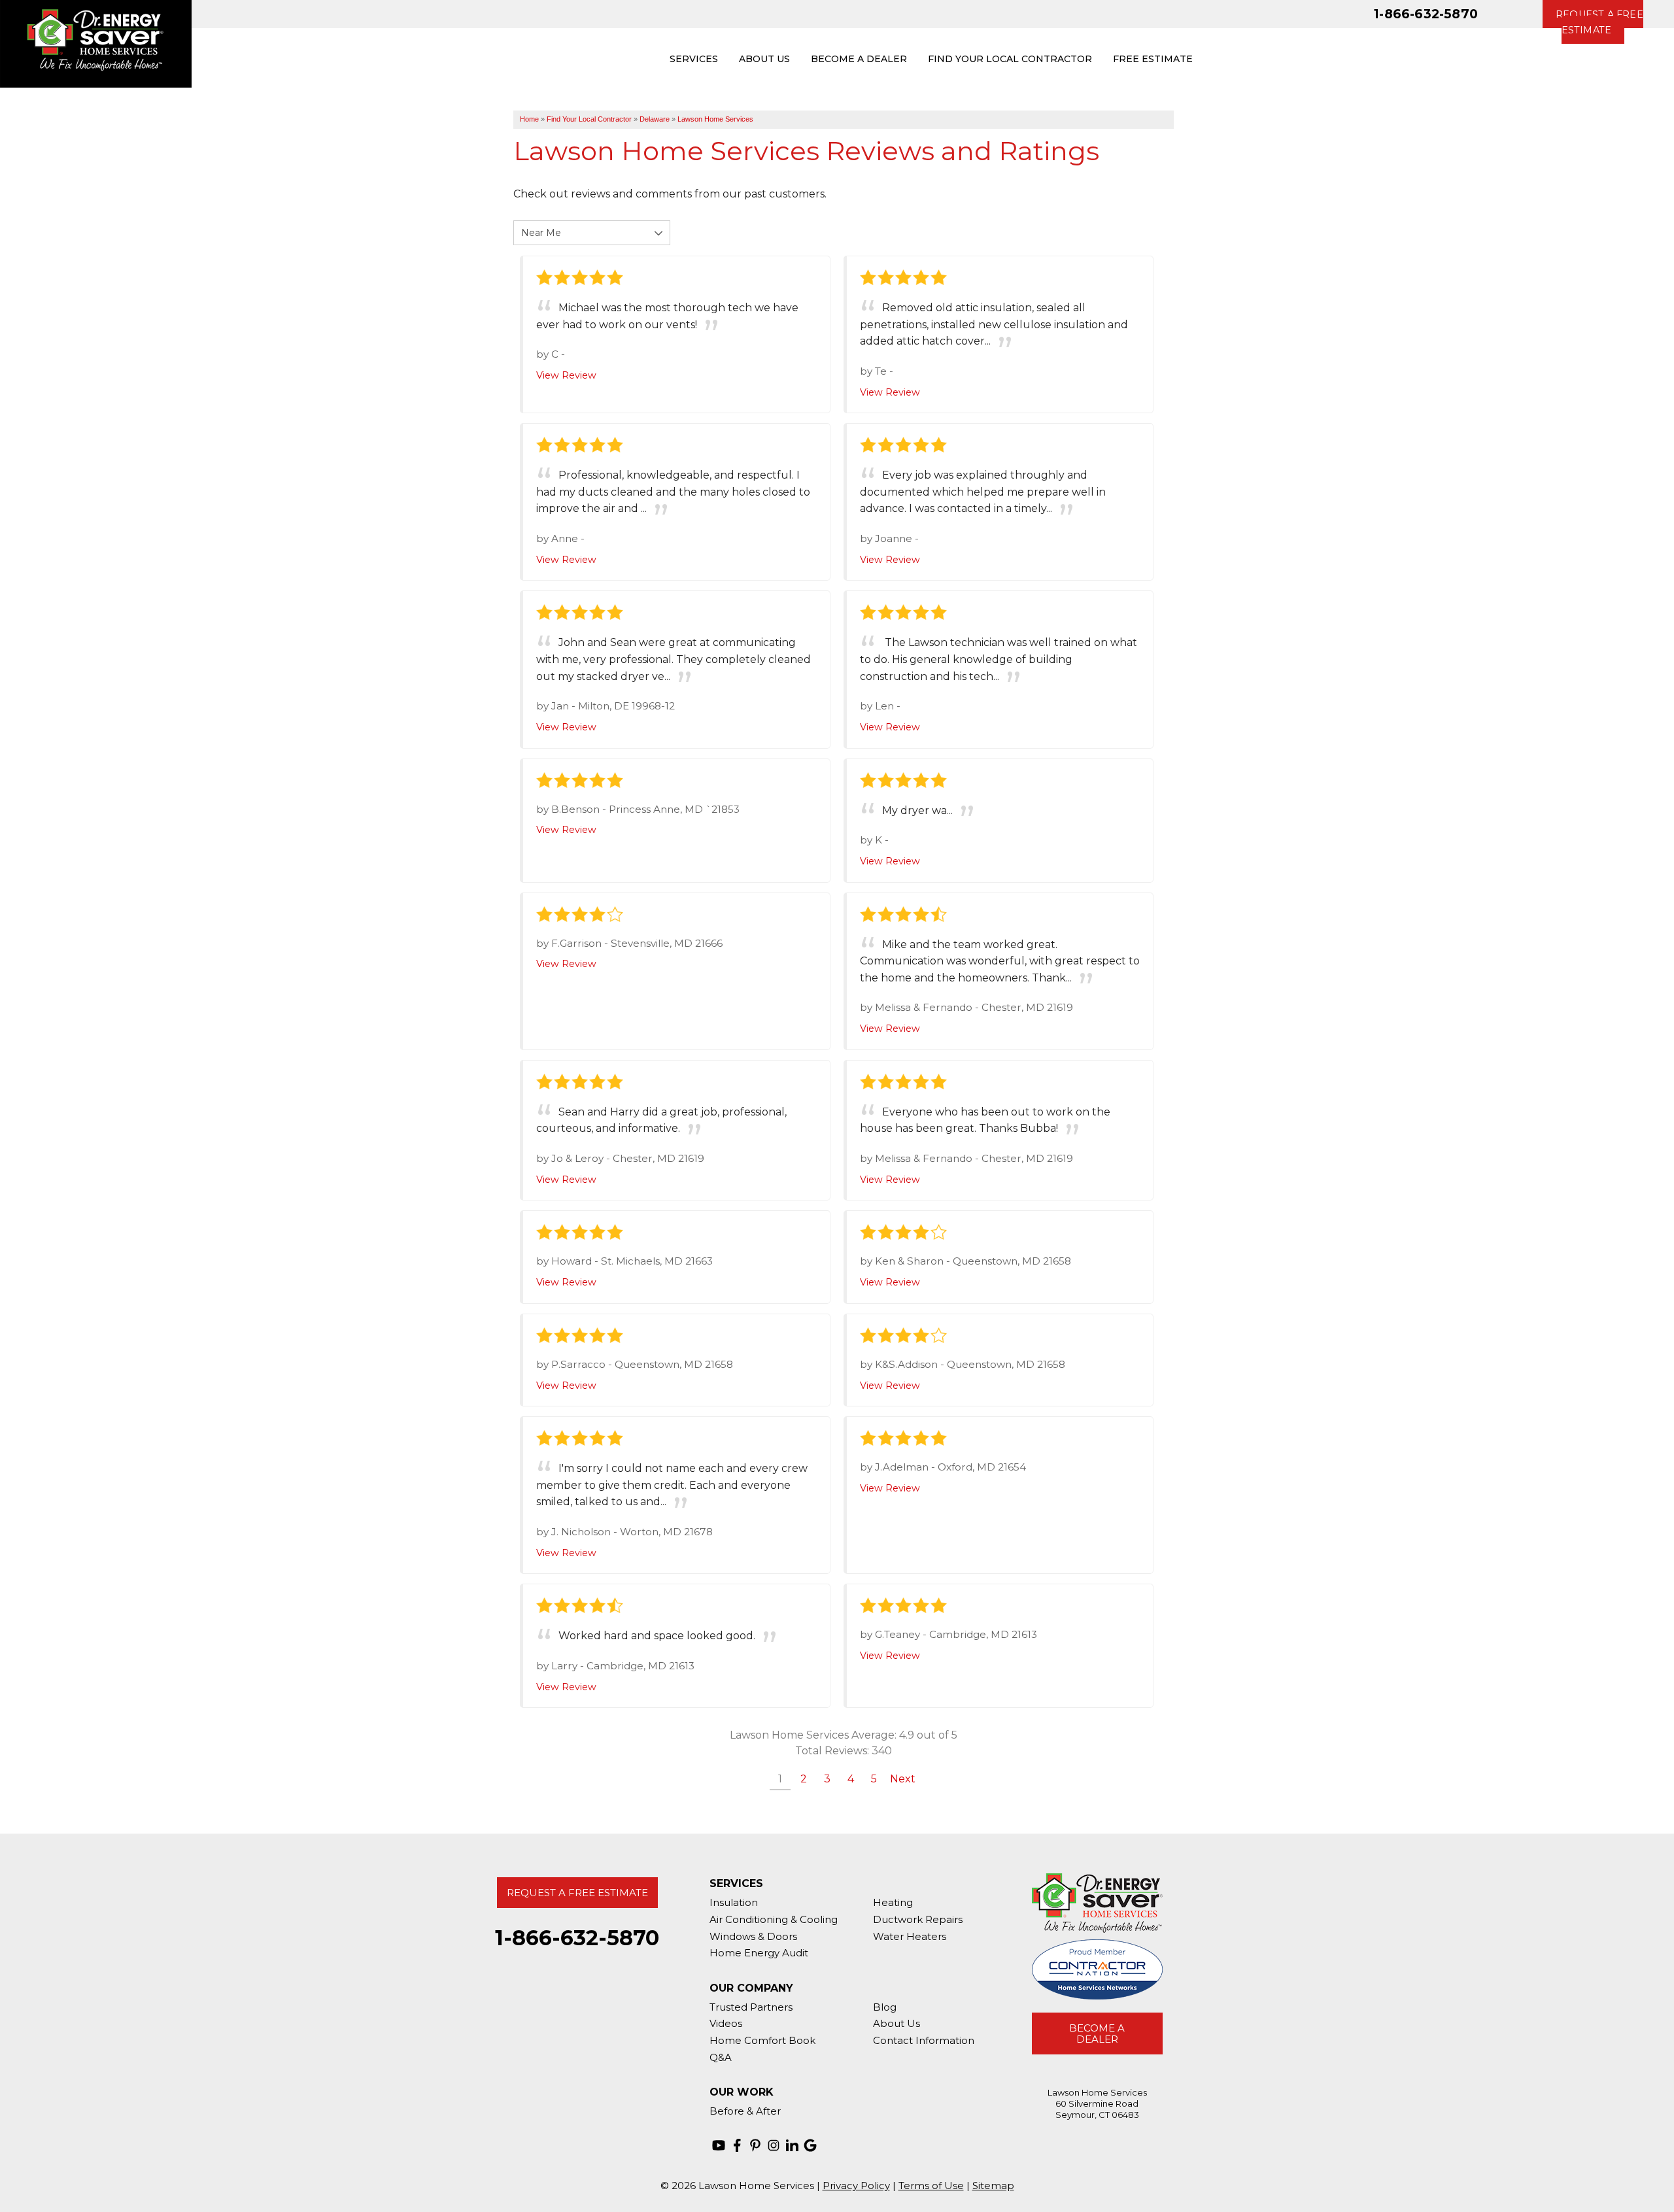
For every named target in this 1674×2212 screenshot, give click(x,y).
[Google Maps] (810, 2145)
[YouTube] (719, 2145)
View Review (566, 375)
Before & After (745, 2111)
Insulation (734, 1902)
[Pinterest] (755, 2145)
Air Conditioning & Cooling (774, 1919)
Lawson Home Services (715, 119)
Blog (885, 2007)
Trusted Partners (751, 2007)
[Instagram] (774, 2145)
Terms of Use (931, 2186)
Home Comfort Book (762, 2040)
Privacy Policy (856, 2186)
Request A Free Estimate (577, 1893)
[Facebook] (737, 2145)
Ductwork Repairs (918, 1919)
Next (903, 1779)
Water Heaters (910, 1936)
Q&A (721, 2057)
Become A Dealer (1097, 2033)
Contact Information (924, 2040)
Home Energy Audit (759, 1953)
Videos (726, 2023)
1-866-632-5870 (1426, 14)
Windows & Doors (753, 1936)
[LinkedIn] (792, 2145)
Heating (893, 1902)
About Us (897, 2023)
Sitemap (993, 2186)
